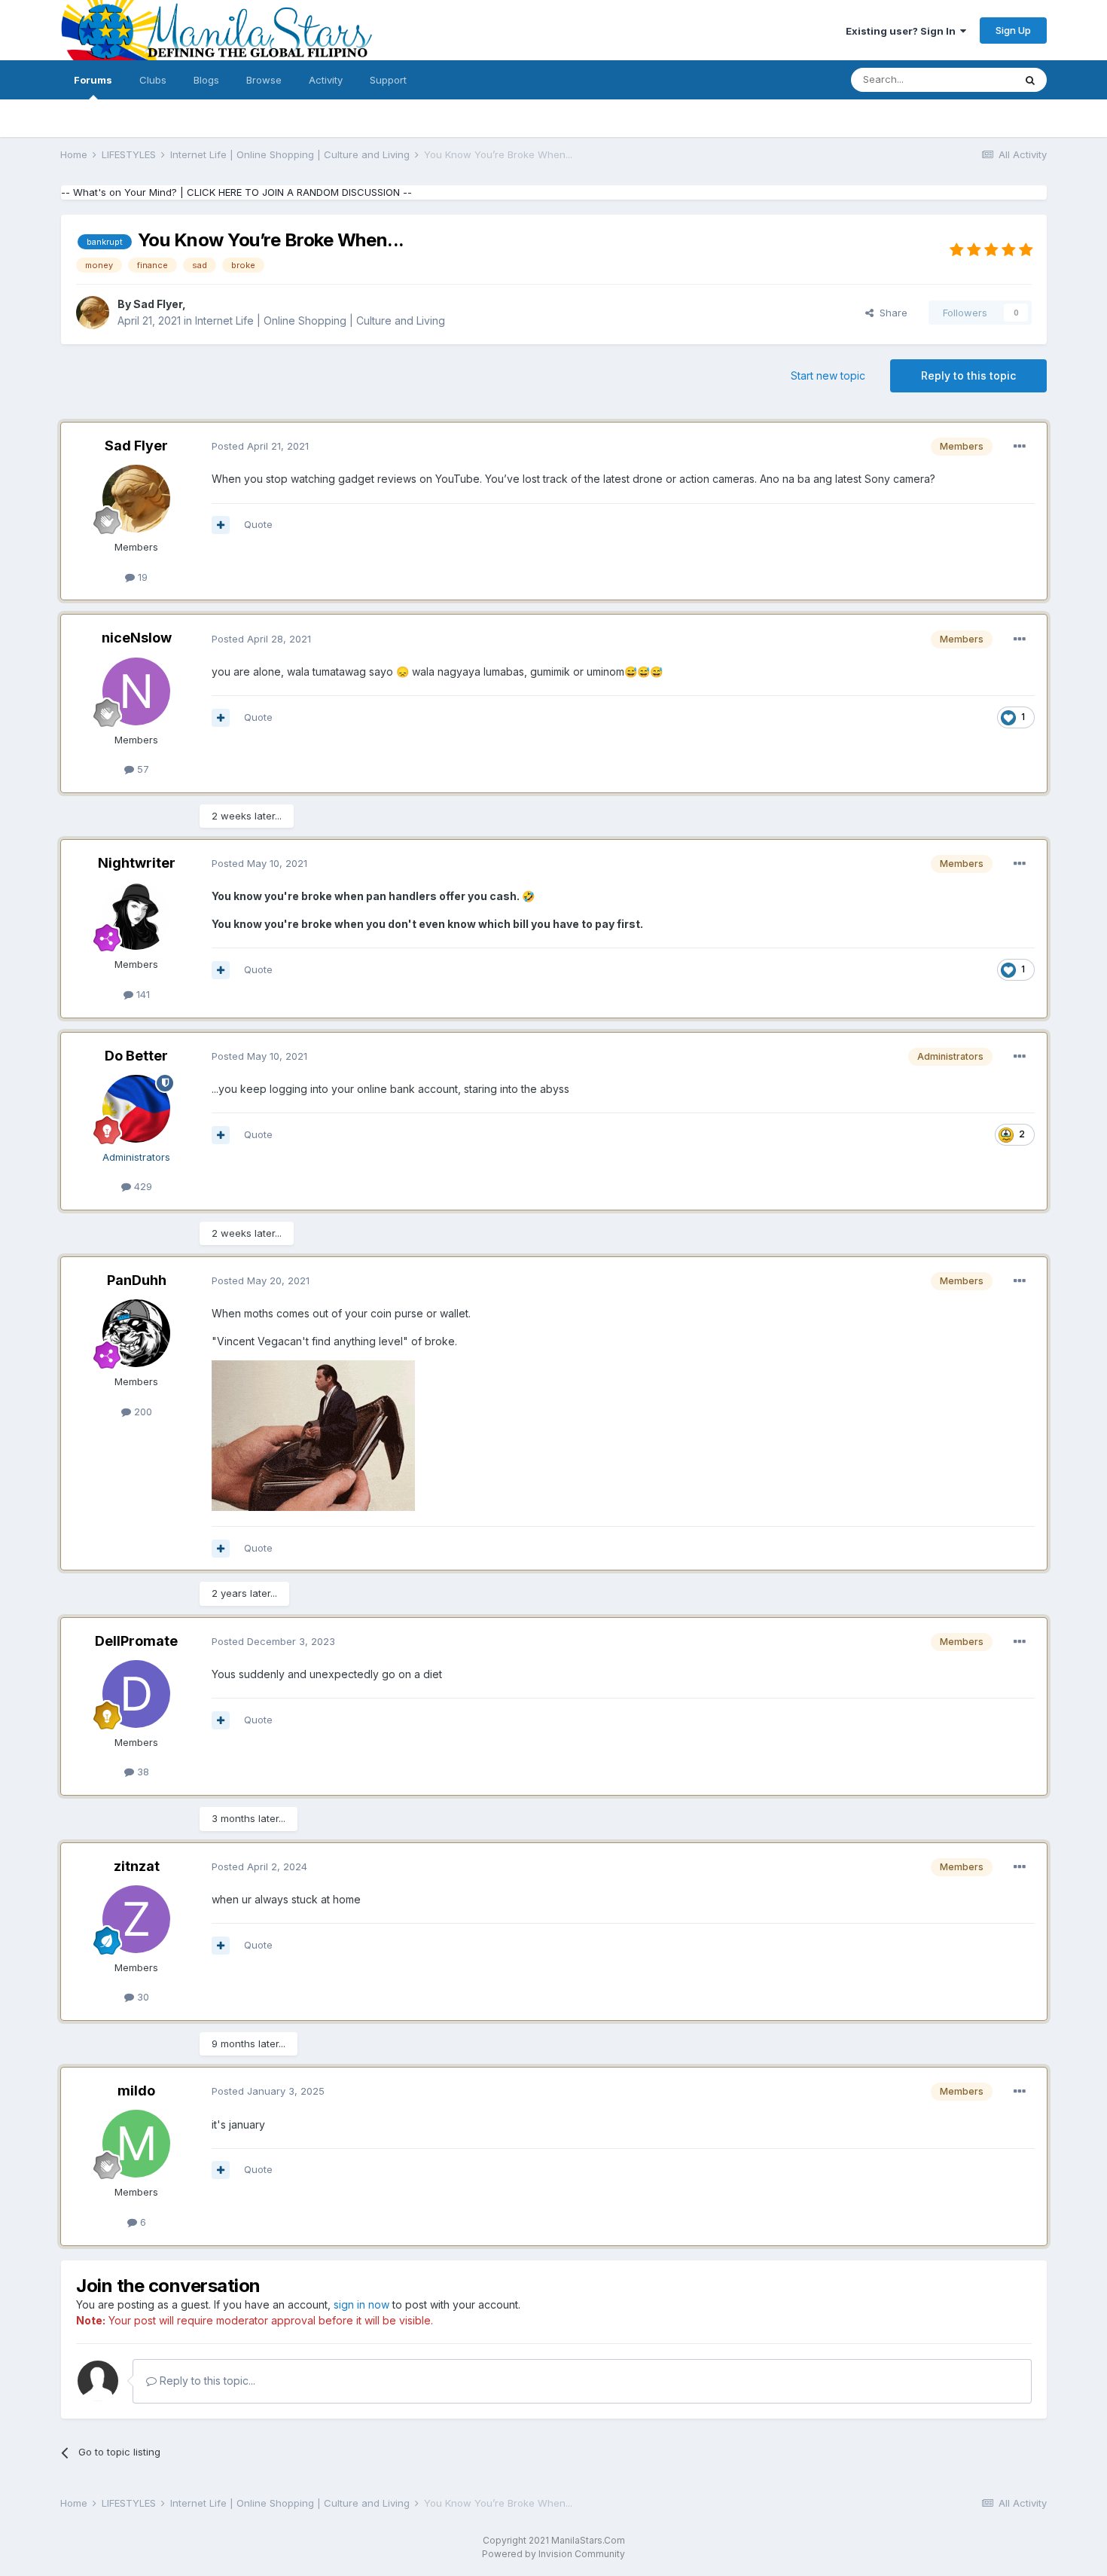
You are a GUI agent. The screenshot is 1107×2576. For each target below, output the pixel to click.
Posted (260, 446)
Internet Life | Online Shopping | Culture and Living (320, 320)
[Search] (1030, 80)
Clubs (153, 80)
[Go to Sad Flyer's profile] (93, 313)
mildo (136, 2091)
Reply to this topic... (206, 2381)
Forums (93, 80)
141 (142, 994)
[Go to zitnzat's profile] (136, 1919)
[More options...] (1020, 447)
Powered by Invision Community (553, 2554)
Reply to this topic (968, 375)
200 (142, 1412)
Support (388, 80)
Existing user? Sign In (903, 31)
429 (142, 1186)
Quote (258, 524)
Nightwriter (137, 863)
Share (890, 313)
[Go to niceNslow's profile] (136, 691)
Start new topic (828, 375)
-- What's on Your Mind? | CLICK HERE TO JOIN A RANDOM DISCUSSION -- (236, 192)
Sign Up (1013, 30)
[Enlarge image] (313, 1435)
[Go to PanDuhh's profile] (136, 1333)
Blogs (206, 80)
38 (142, 1772)
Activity (326, 80)
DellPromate (136, 1641)
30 (142, 1997)
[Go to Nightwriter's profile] (136, 916)
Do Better (136, 1056)
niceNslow (137, 638)
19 (141, 577)
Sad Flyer (158, 304)
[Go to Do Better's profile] (136, 1109)
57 (142, 769)
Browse (264, 80)
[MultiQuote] (221, 525)
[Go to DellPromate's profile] (136, 1694)
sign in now (361, 2304)
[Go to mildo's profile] (136, 2144)
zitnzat (137, 1866)
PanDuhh (137, 1280)
